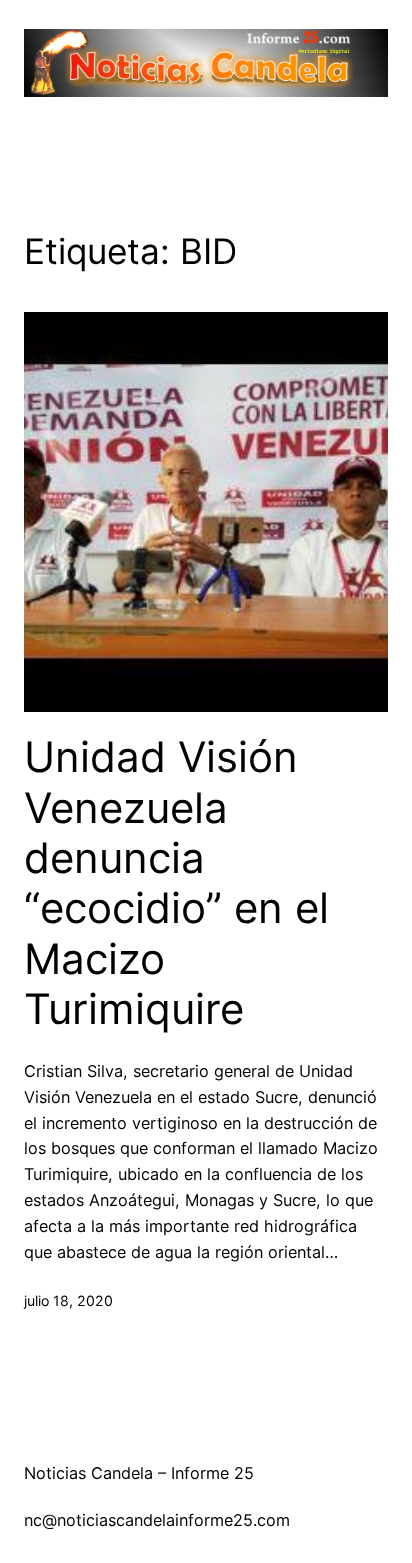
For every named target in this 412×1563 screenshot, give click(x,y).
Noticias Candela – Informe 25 (139, 1473)
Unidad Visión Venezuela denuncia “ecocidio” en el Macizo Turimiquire (176, 883)
